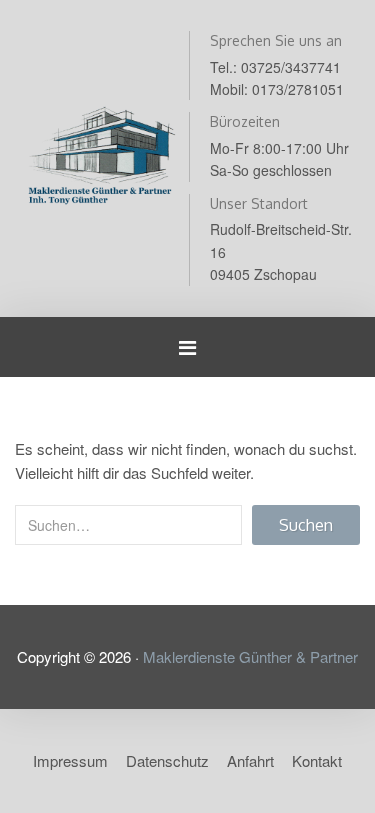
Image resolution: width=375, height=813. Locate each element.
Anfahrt (250, 760)
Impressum (70, 760)
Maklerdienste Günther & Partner (250, 656)
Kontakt (317, 760)
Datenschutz (167, 760)
